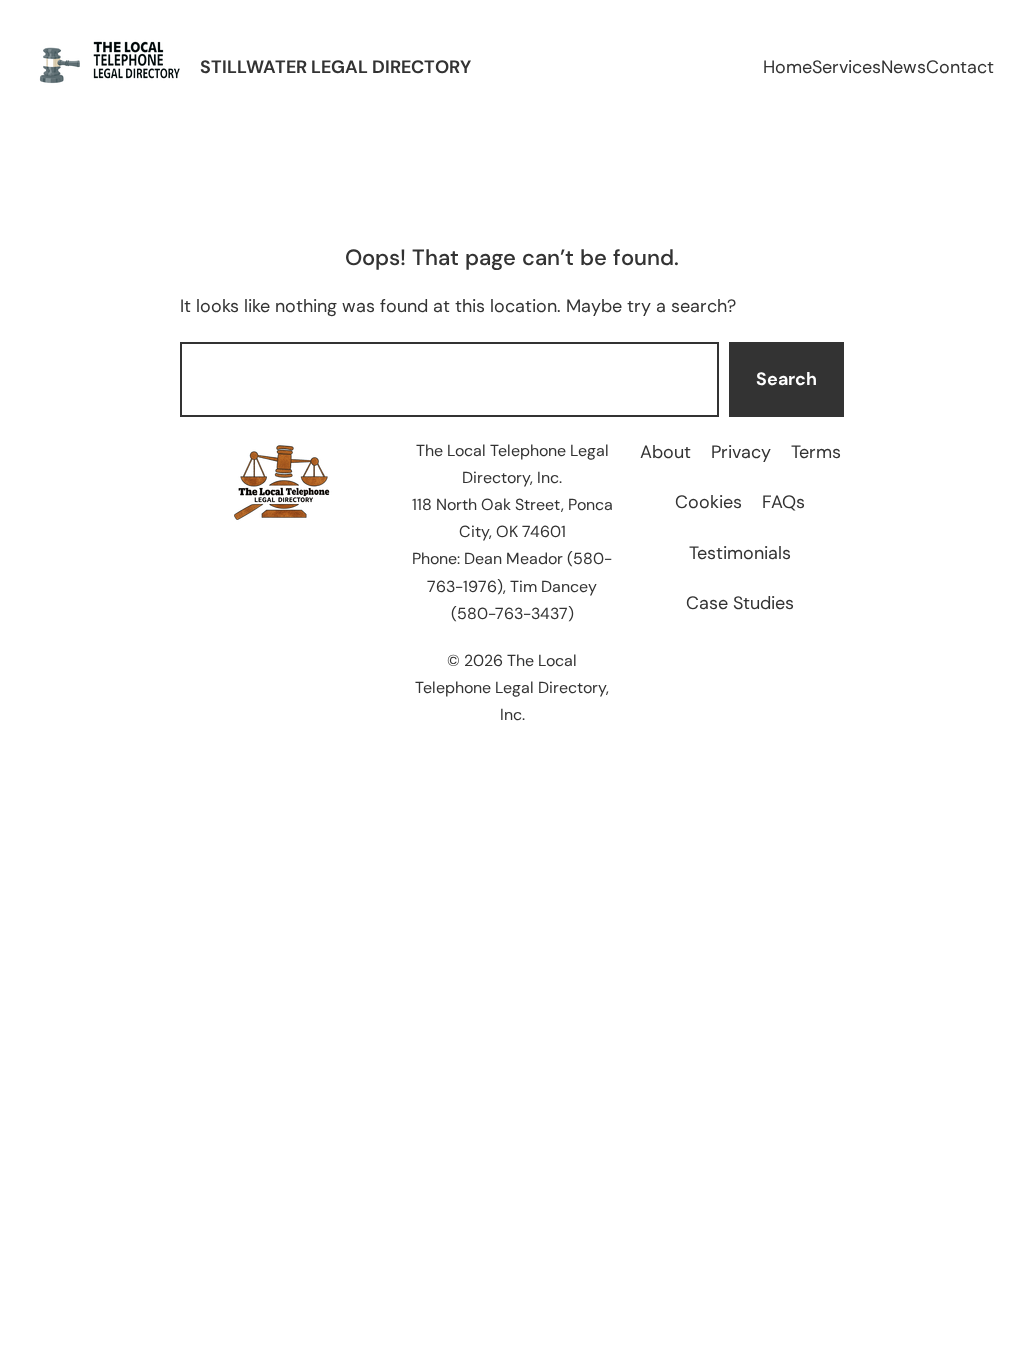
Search (786, 379)
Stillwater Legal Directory (335, 67)
